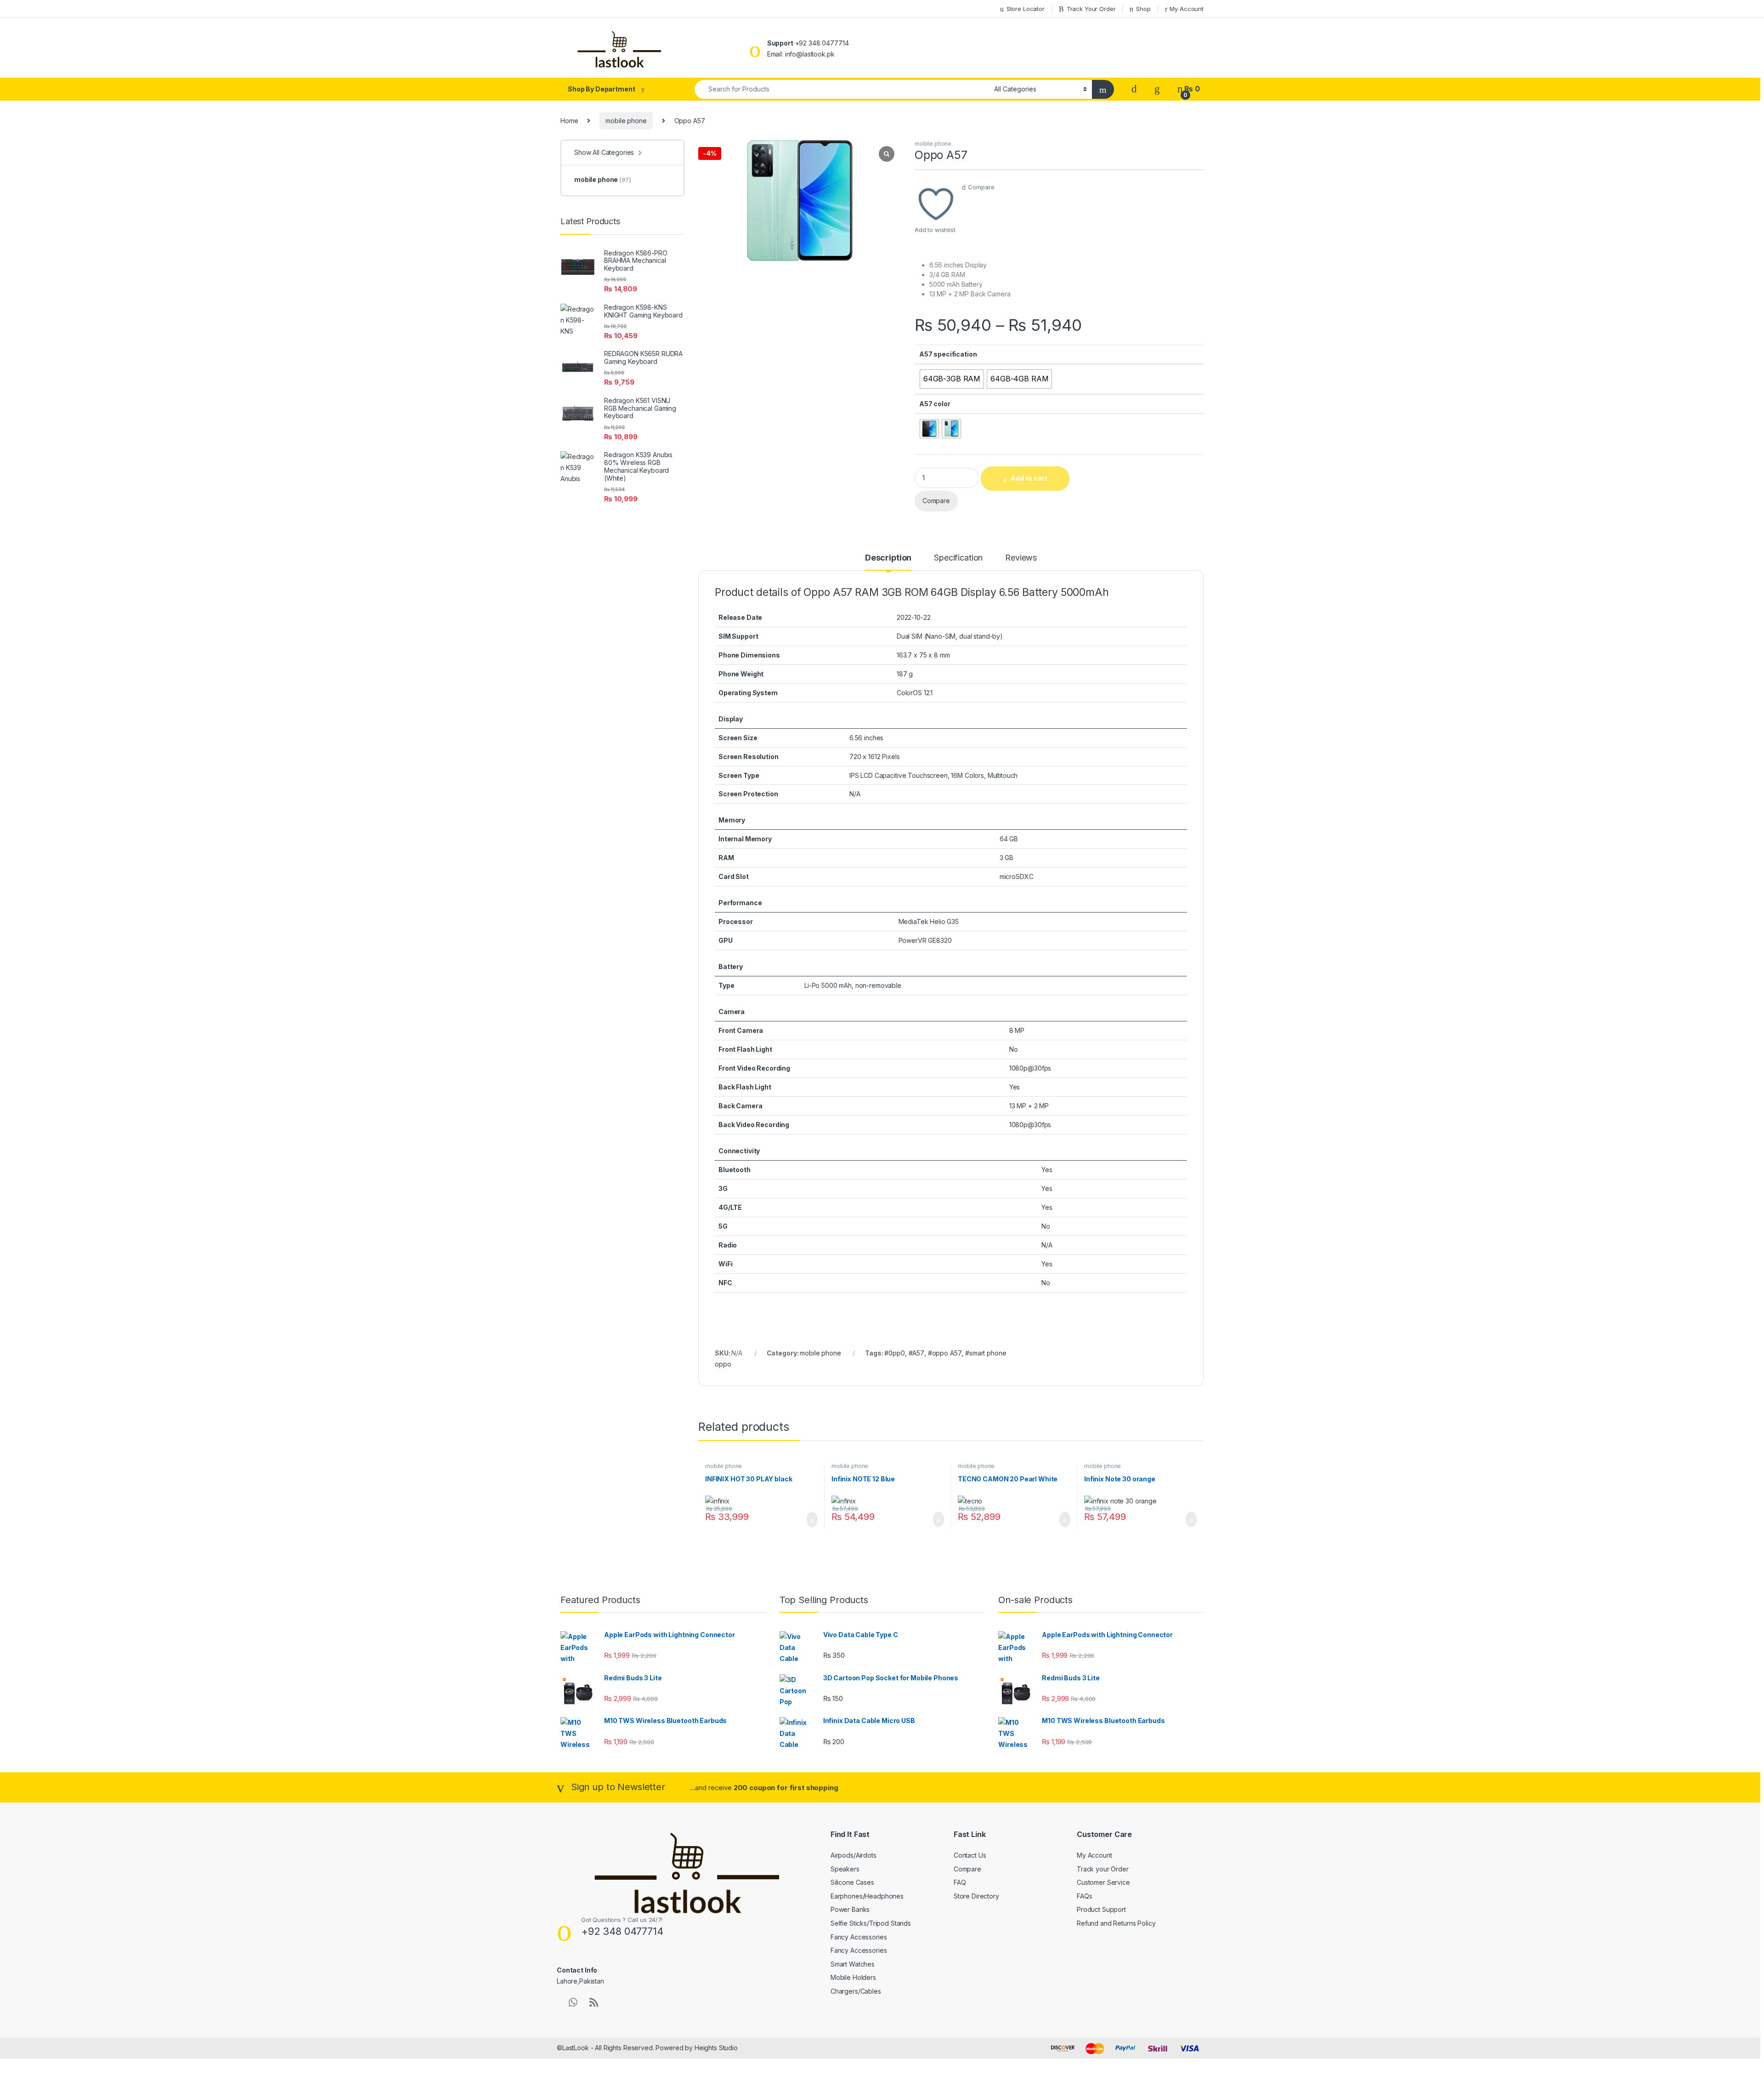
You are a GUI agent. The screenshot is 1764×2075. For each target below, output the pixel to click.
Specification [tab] (958, 558)
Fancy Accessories (859, 1937)
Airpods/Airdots (854, 1855)
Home (569, 121)
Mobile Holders (853, 1977)
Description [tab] (888, 558)
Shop (1143, 9)
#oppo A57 (945, 1353)
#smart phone (986, 1353)
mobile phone (626, 121)
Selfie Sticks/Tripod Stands (871, 1923)
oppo (723, 1364)
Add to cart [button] (811, 1519)
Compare (981, 187)
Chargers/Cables (856, 1991)
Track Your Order (1091, 9)
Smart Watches (853, 1964)
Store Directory (976, 1896)
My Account (1187, 9)
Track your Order (1103, 1869)
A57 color (935, 404)
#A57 (916, 1353)
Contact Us (970, 1855)
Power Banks (850, 1909)
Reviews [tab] (1021, 558)
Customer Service (1103, 1882)
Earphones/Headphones (867, 1896)
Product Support (1101, 1909)
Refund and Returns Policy (1116, 1923)
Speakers (845, 1869)
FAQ (960, 1882)
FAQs (1084, 1896)
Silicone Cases (852, 1882)
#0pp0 (894, 1353)
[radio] (952, 379)
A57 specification (948, 354)
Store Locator (1026, 9)
